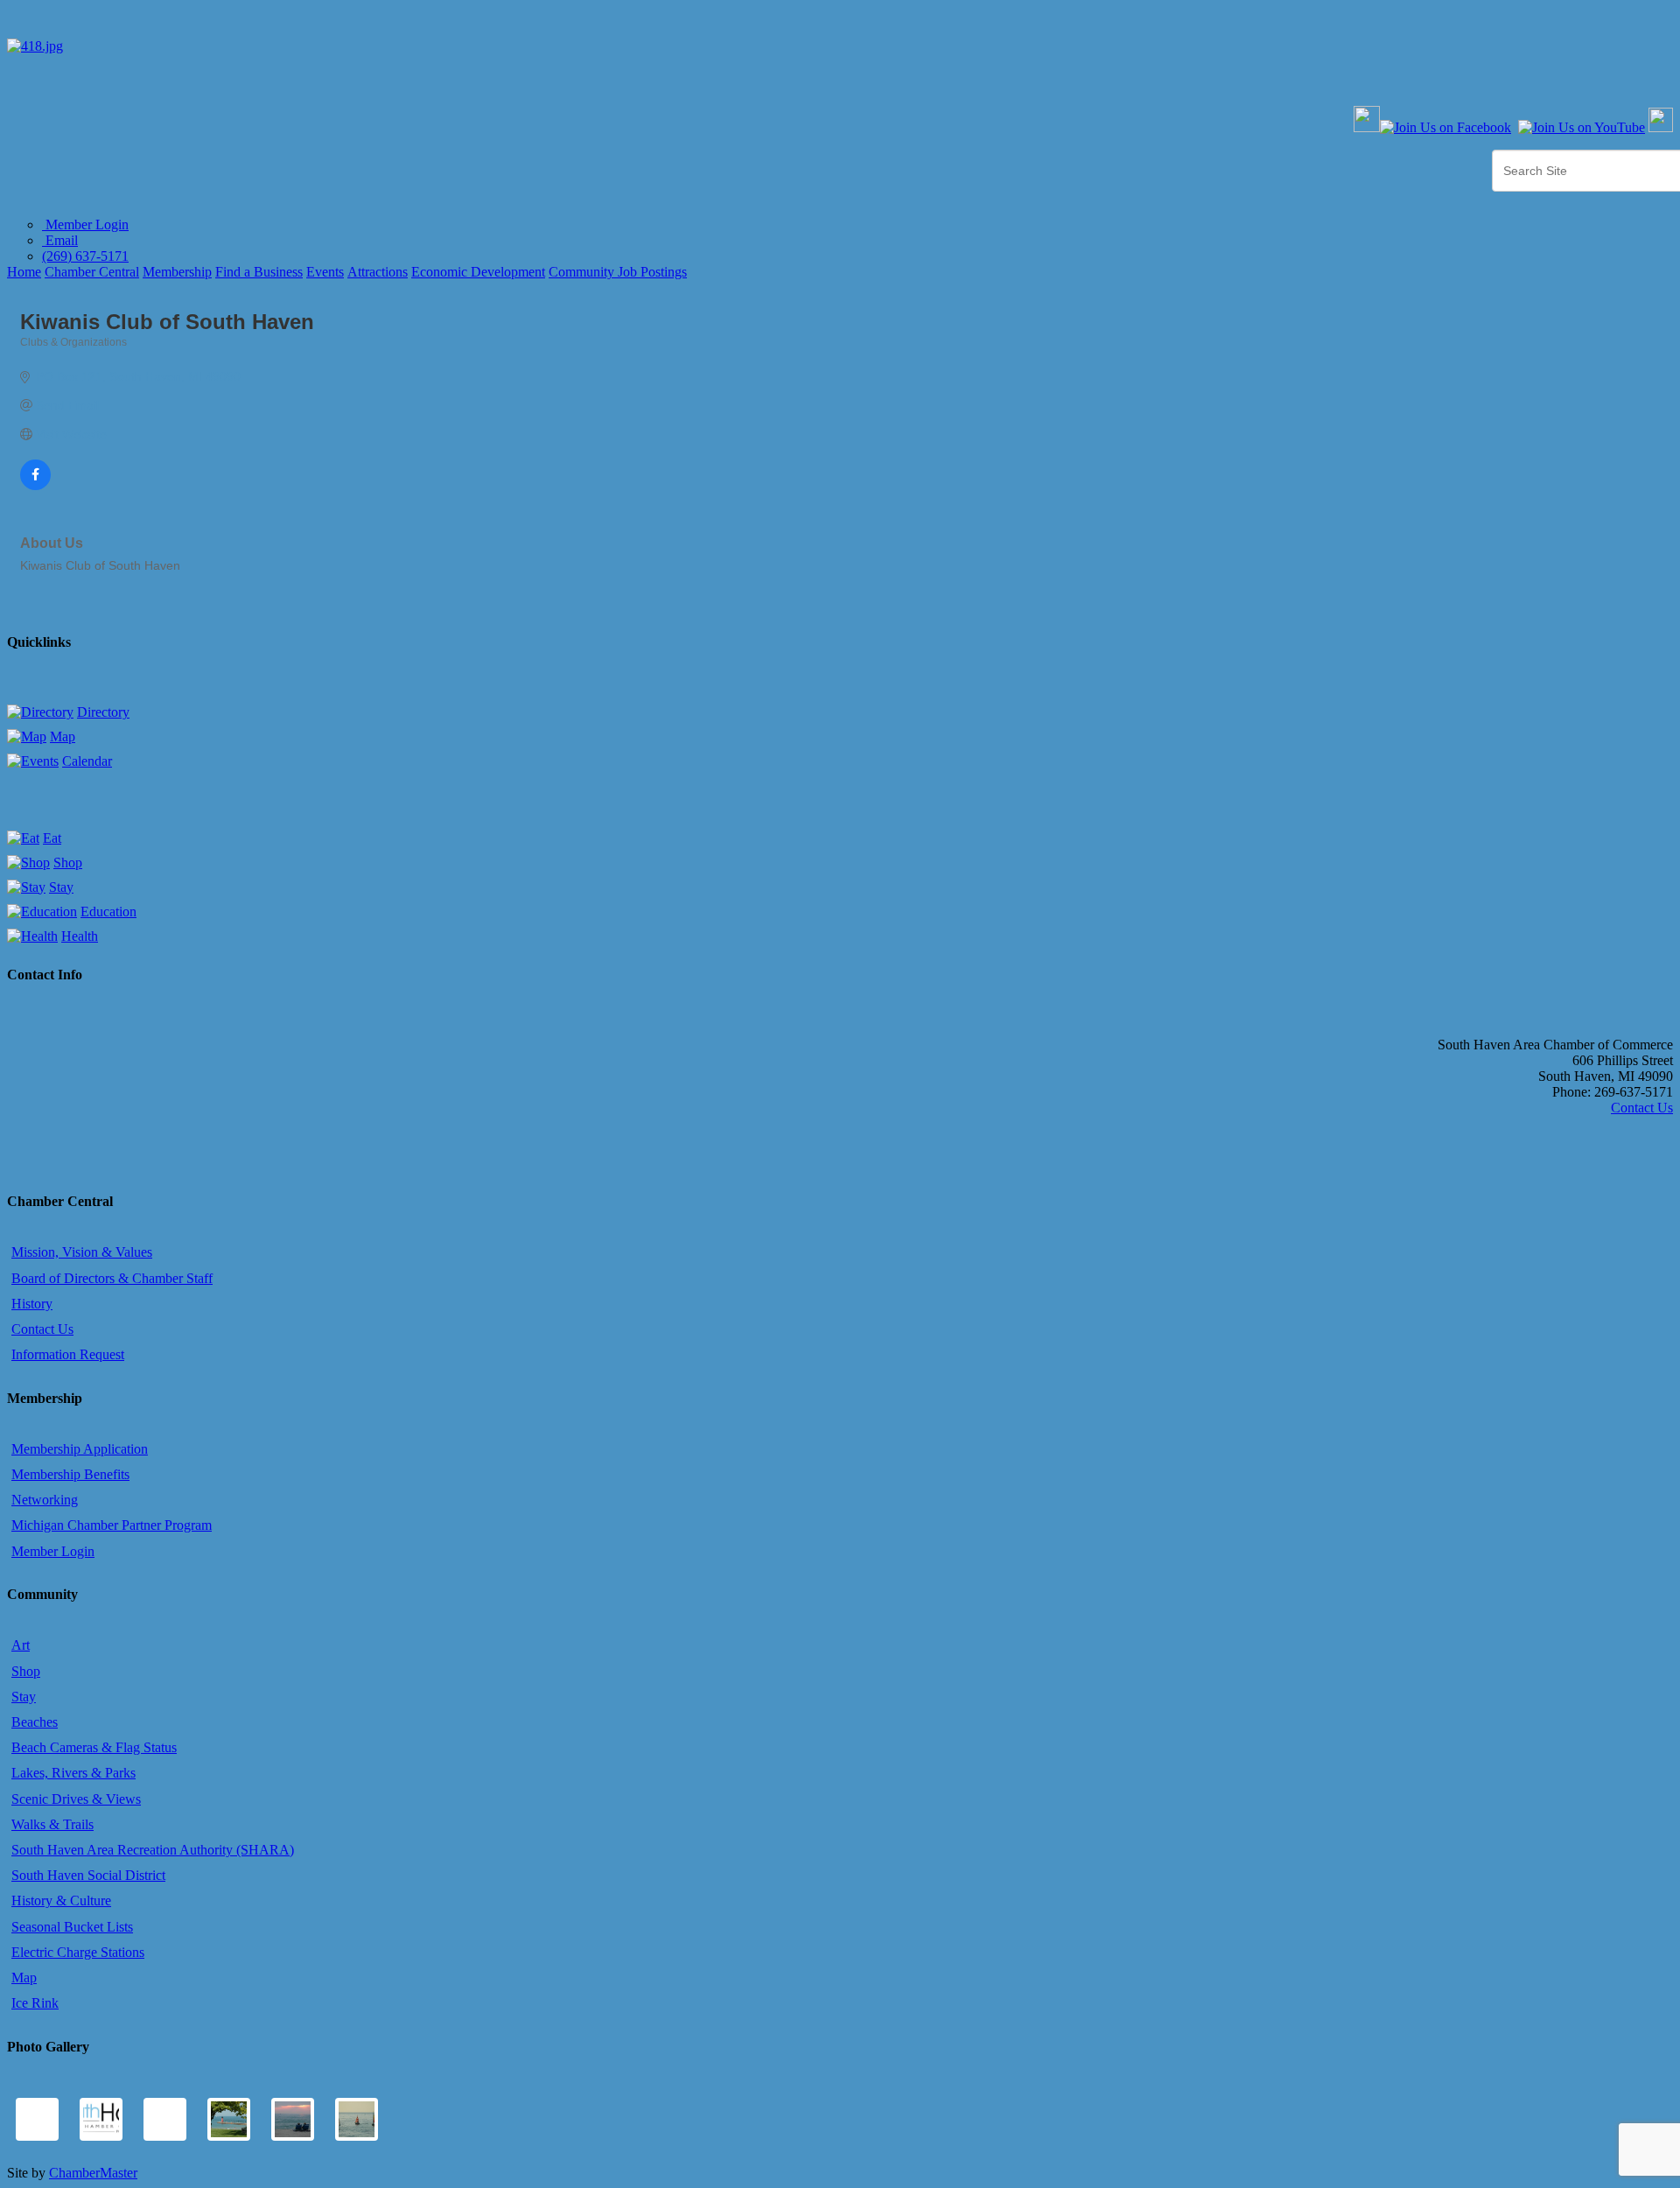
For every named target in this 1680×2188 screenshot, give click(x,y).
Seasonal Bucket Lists (72, 1927)
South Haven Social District (88, 1875)
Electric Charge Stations (78, 1952)
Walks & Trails (52, 1824)
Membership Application (80, 1449)
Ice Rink (35, 2003)
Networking (45, 1500)
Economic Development (478, 272)
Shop (68, 863)
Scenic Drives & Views (76, 1799)
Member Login (85, 224)
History (32, 1304)
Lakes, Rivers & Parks (73, 1773)
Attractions (378, 272)
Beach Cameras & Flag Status (94, 1747)
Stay (61, 887)
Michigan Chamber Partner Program (112, 1525)
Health (80, 936)
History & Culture (61, 1900)
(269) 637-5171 (85, 256)
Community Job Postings (618, 272)
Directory (103, 712)
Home (24, 272)
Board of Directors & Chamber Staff (112, 1278)
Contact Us (1642, 1108)
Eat (52, 838)
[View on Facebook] (35, 486)
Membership (177, 272)
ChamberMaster (93, 2173)
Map (63, 736)
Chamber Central (92, 272)
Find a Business (259, 272)
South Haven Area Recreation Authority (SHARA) (153, 1850)
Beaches (35, 1722)
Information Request (68, 1354)
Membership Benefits (70, 1474)
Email (60, 240)
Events (325, 272)
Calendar (87, 761)
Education (108, 912)
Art (21, 1645)
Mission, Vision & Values (82, 1252)
